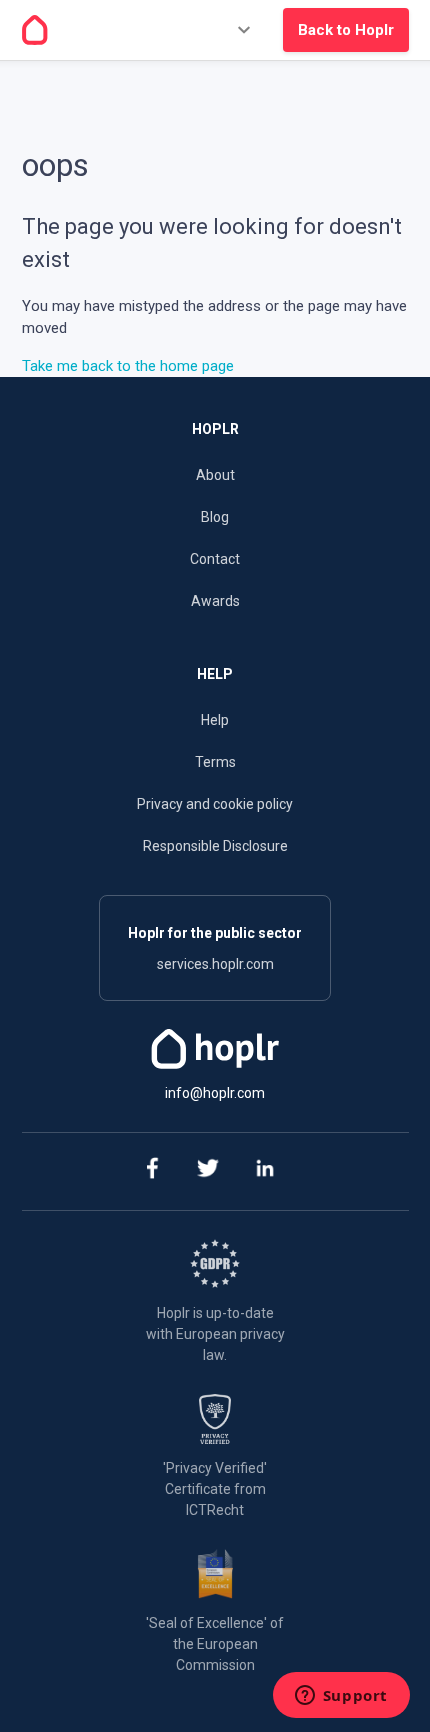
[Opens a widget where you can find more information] (341, 1697)
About (215, 475)
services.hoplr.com (215, 964)
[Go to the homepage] (35, 30)
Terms (215, 762)
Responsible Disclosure (215, 846)
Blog (215, 517)
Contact (215, 559)
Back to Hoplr (346, 30)
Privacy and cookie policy (215, 804)
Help (215, 720)
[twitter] (208, 1171)
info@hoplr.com (215, 1093)
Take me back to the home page (128, 366)
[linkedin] (265, 1171)
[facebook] (151, 1171)
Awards (215, 601)
